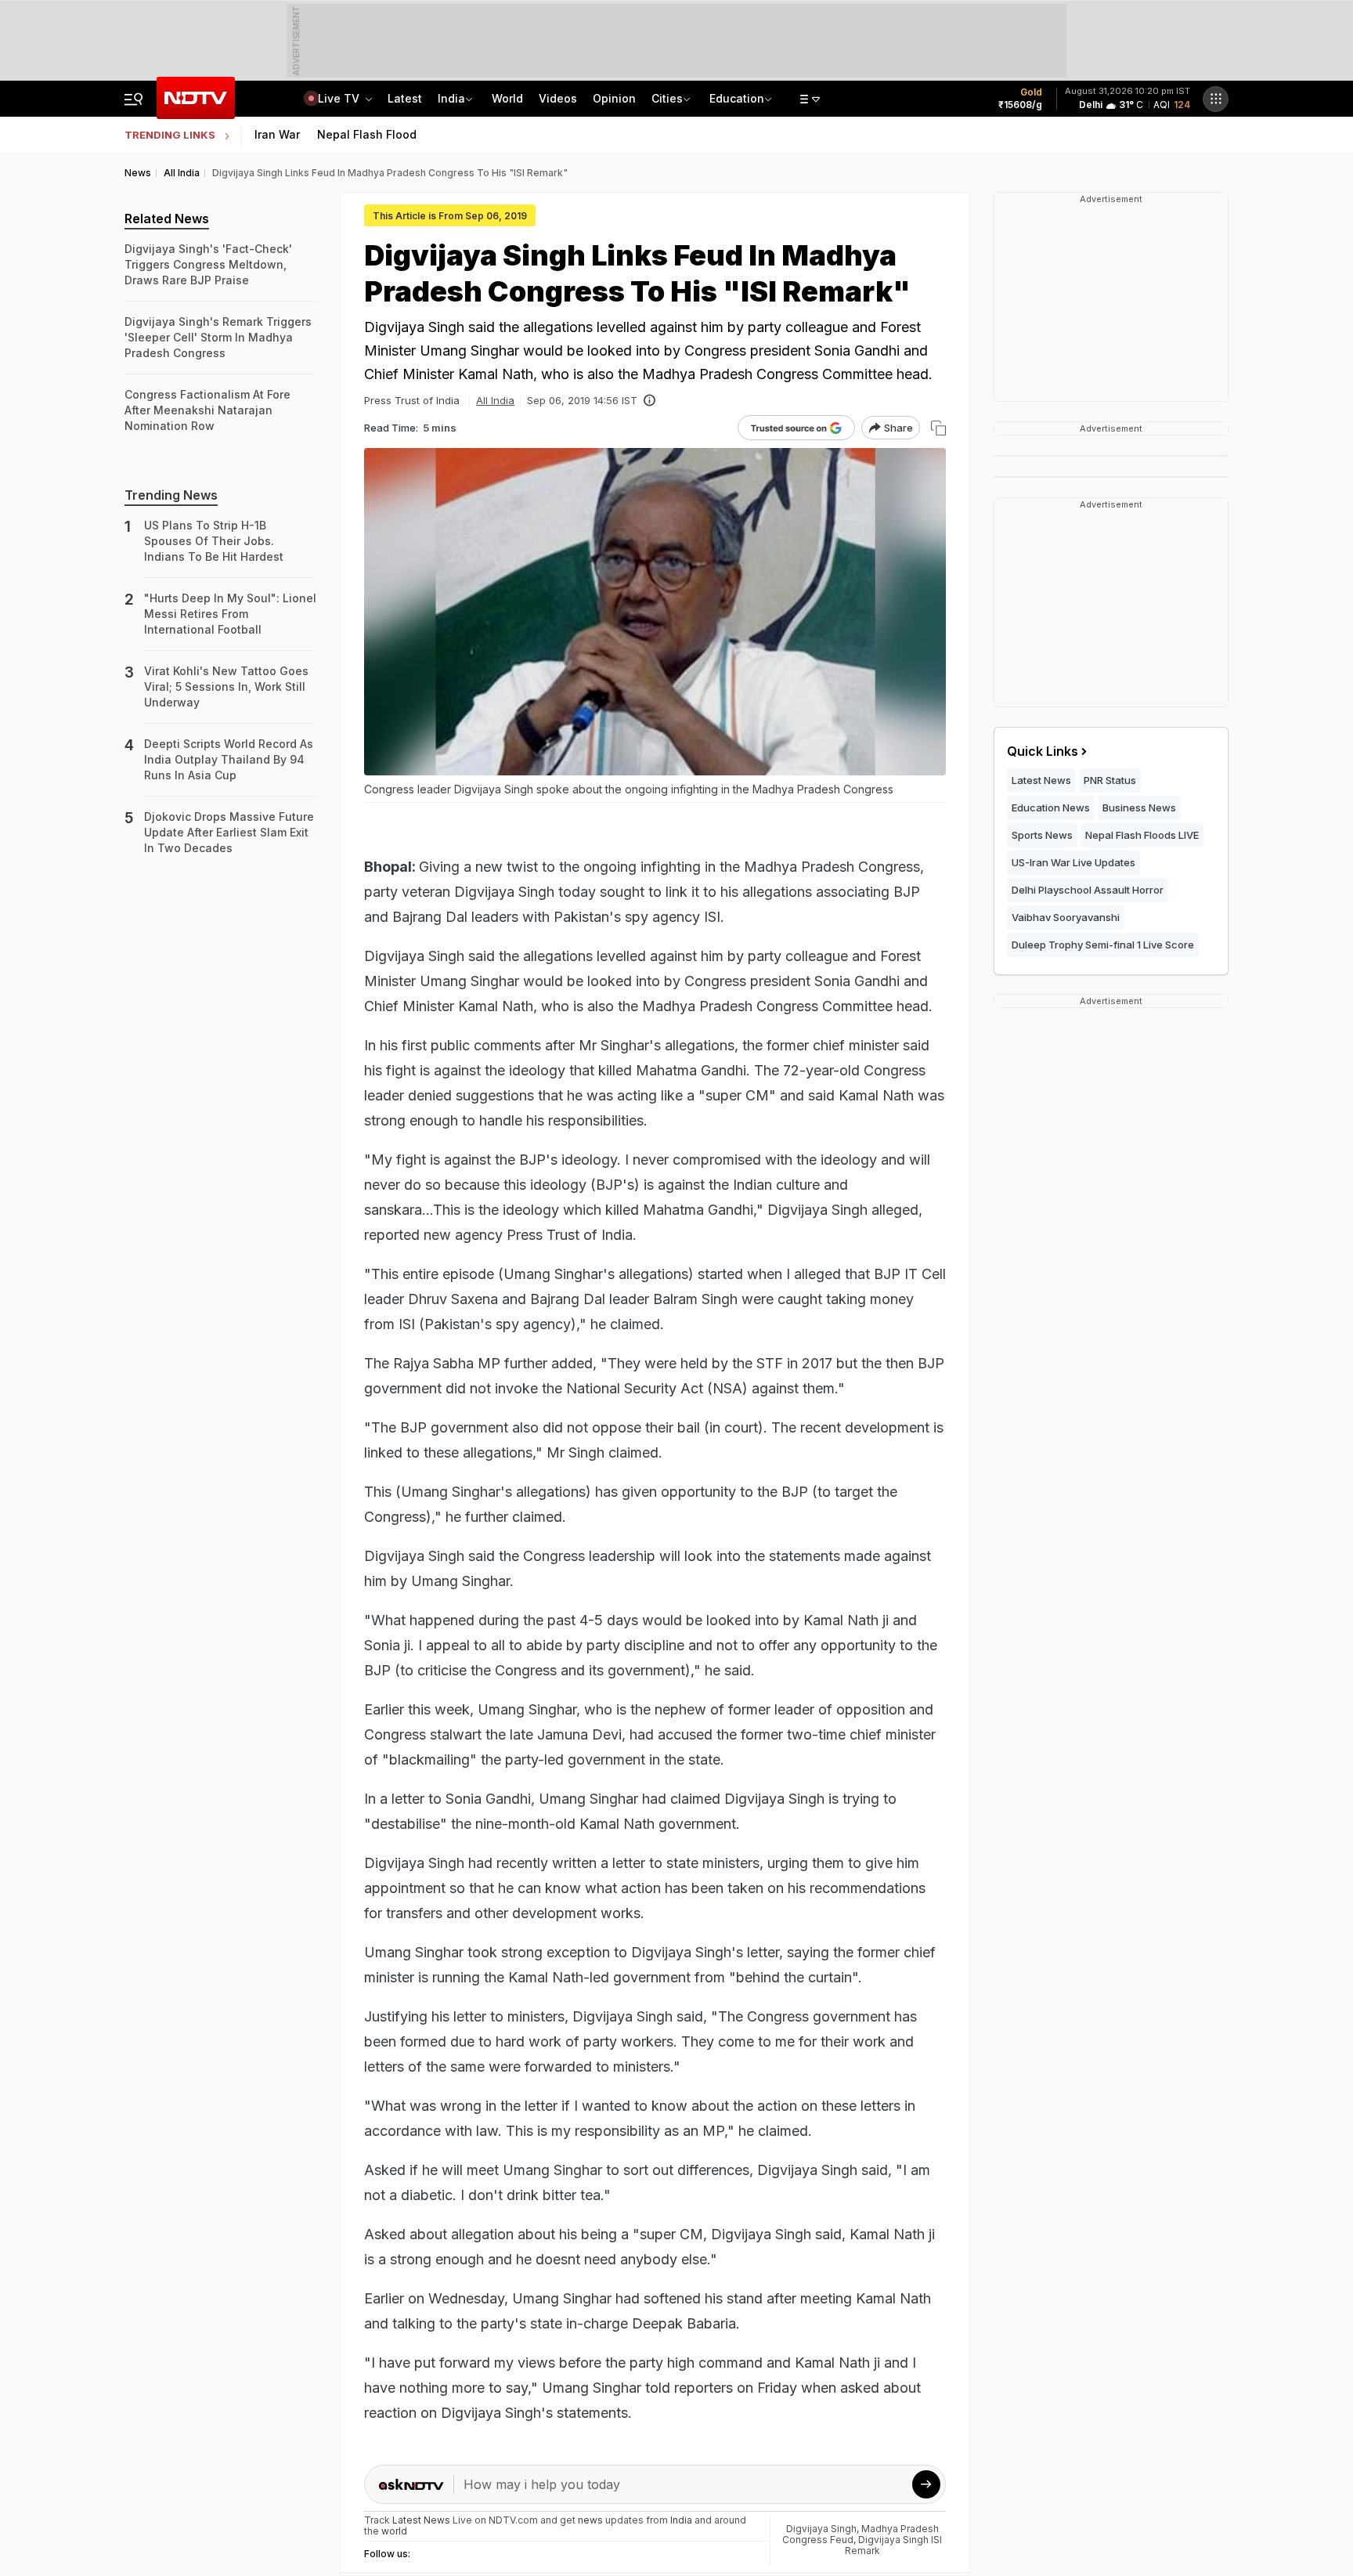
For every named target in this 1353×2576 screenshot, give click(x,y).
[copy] (938, 428)
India (451, 98)
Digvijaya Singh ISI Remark (894, 2545)
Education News (1051, 807)
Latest (405, 98)
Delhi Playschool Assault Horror (1088, 890)
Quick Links (1043, 751)
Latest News (1041, 780)
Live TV (340, 98)
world (394, 2531)
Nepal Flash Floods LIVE (1142, 835)
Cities (667, 98)
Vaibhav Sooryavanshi (1066, 917)
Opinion (614, 98)
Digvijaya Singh (821, 2529)
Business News (1139, 807)
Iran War (277, 134)
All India (495, 400)
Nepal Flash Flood (367, 134)
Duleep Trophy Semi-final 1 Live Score (1103, 945)
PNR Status (1110, 780)
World (507, 98)
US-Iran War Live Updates (1073, 862)
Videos (558, 98)
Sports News (1042, 835)
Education (737, 98)
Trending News (171, 495)
